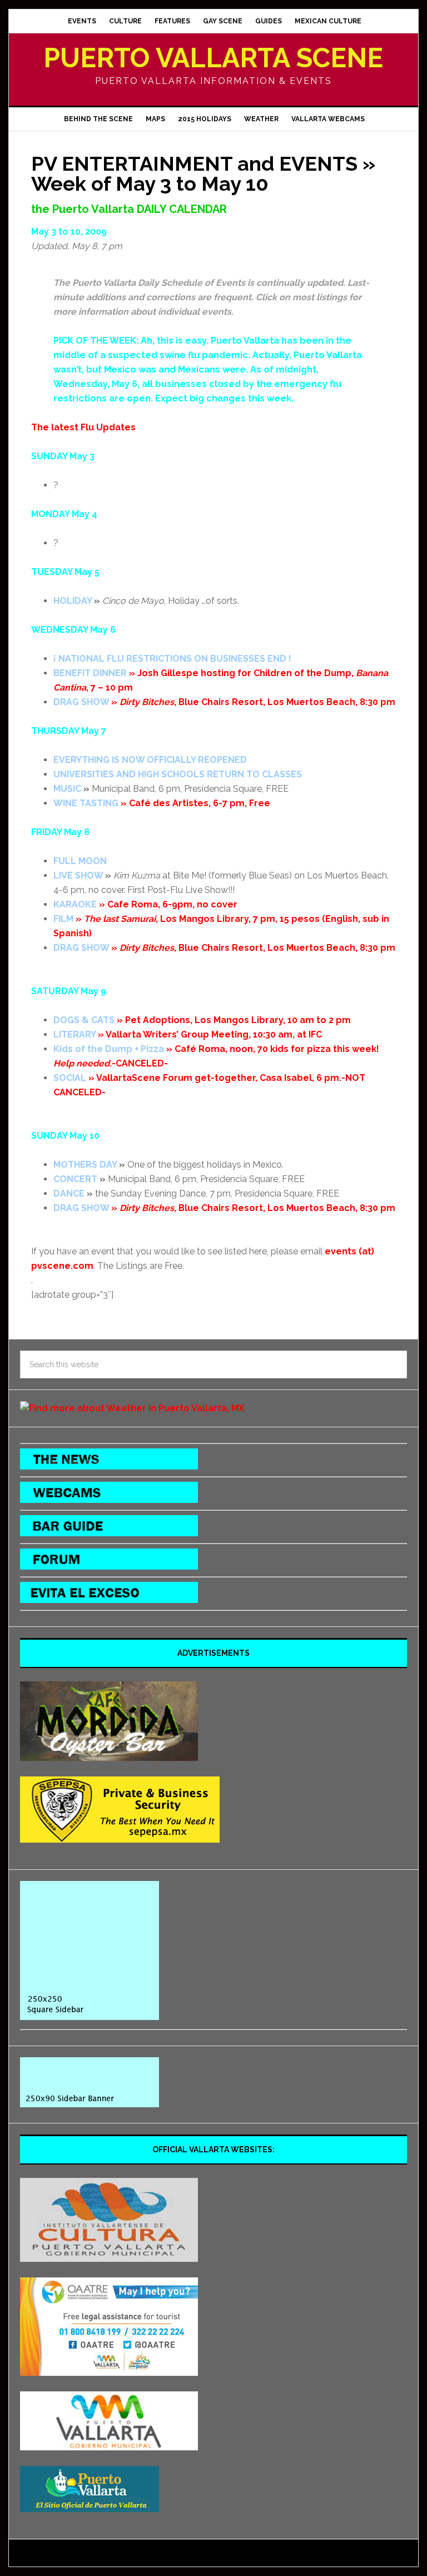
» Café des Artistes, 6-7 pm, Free (162, 803)
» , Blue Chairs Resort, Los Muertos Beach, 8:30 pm (224, 702)
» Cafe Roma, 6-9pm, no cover (145, 904)
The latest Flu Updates (83, 427)
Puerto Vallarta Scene (213, 58)
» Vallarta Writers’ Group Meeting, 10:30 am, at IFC (188, 1034)
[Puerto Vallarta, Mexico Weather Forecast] (132, 1408)
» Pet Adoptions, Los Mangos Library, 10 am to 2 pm (202, 1020)
